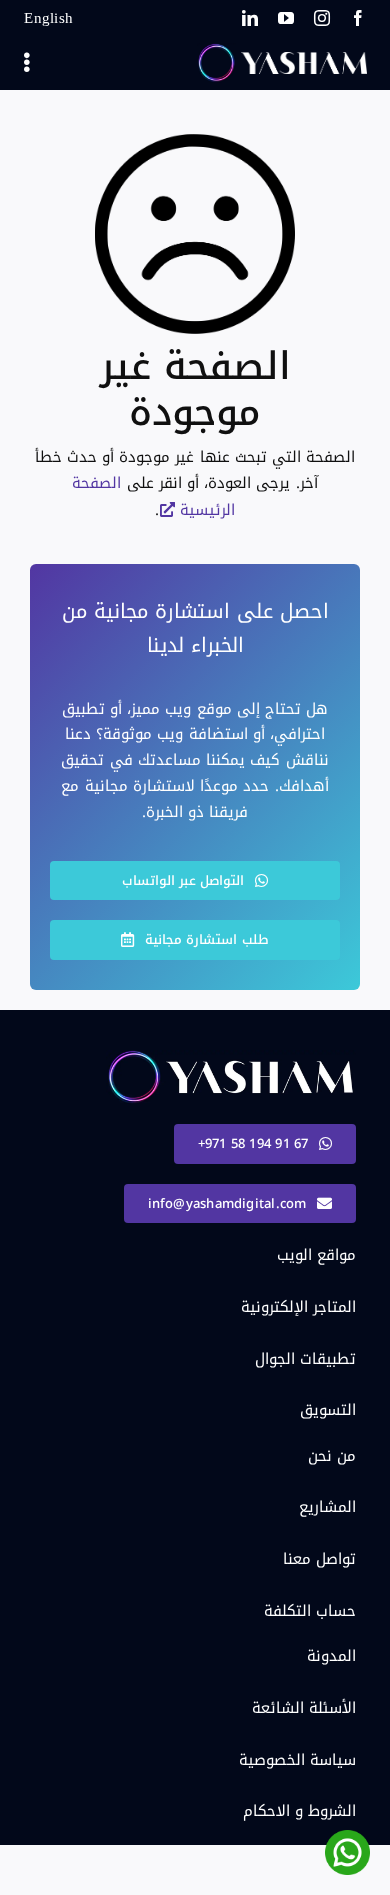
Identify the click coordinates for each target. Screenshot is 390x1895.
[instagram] (322, 18)
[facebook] (358, 18)
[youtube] (286, 18)
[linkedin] (250, 18)
